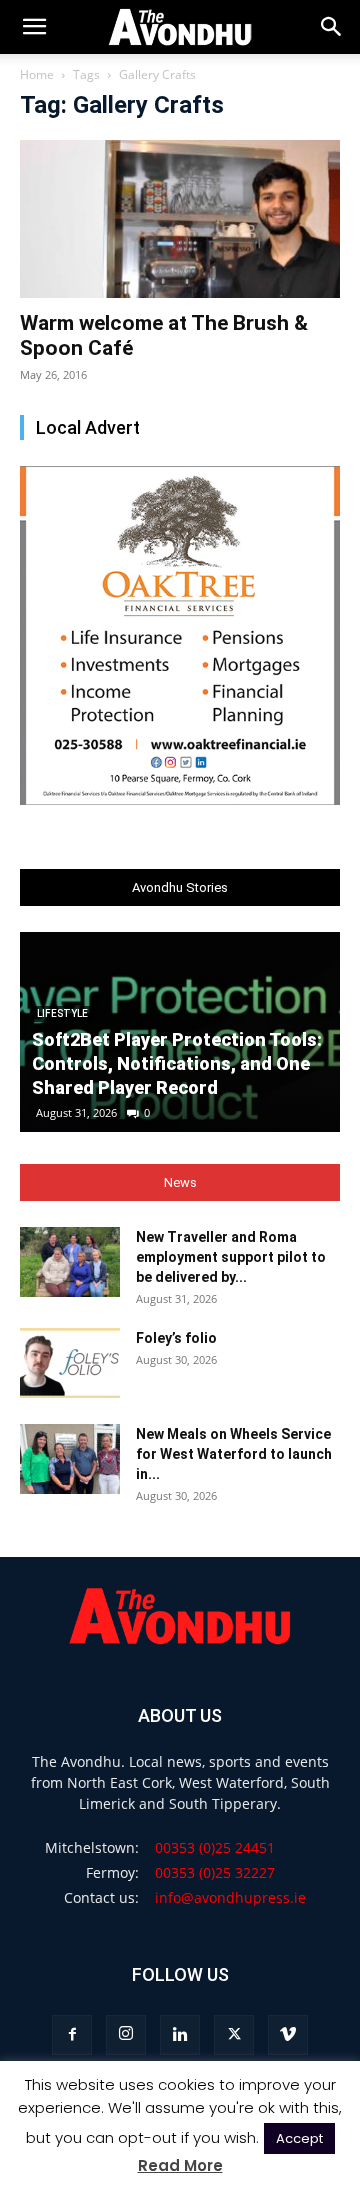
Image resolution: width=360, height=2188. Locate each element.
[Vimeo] (288, 2035)
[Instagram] (126, 2035)
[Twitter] (234, 2035)
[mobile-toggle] (34, 27)
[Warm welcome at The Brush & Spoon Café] (180, 219)
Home (37, 74)
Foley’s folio (176, 1338)
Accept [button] (299, 2138)
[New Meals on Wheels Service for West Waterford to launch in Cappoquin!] (70, 1459)
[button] (332, 27)
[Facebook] (72, 2035)
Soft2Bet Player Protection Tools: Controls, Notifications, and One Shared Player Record (177, 1063)
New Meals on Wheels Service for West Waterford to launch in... (234, 1454)
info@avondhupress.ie (230, 1897)
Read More (180, 2165)
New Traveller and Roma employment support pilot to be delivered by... (231, 1257)
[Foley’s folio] (70, 1363)
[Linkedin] (180, 2035)
